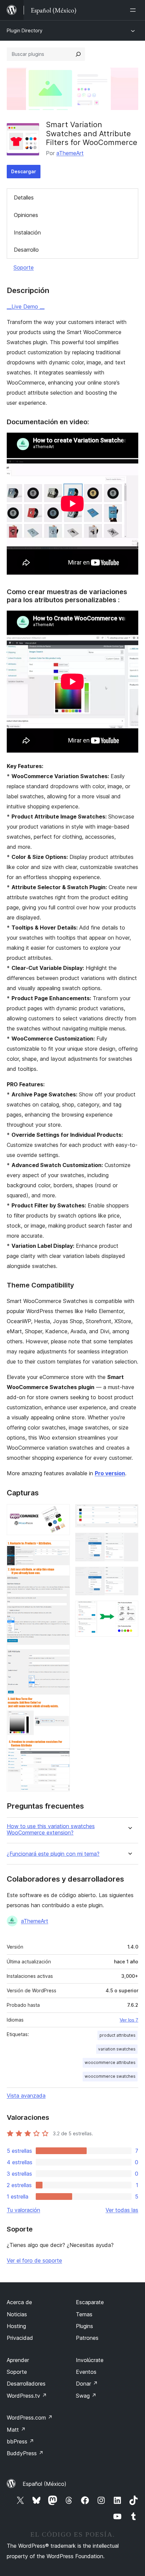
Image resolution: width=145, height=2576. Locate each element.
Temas (84, 2314)
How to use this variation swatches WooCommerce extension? (51, 1829)
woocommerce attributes (110, 2062)
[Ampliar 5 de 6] (129, 1576)
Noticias (17, 2314)
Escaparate (90, 2302)
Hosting (16, 2326)
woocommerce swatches (110, 2076)
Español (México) (45, 2484)
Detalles (24, 197)
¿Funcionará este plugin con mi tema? (53, 1854)
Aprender (18, 2360)
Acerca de (19, 2302)
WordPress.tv (27, 2396)
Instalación (27, 232)
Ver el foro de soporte (34, 2260)
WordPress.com (30, 2418)
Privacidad (20, 2338)
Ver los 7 (129, 2020)
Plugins (84, 2326)
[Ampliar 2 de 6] (61, 1550)
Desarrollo (26, 250)
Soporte (24, 267)
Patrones (87, 2338)
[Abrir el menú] (134, 10)
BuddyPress (25, 2453)
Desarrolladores (26, 2384)
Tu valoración (23, 2210)
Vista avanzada (26, 2096)
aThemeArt (70, 153)
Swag (86, 2396)
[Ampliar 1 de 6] (61, 1513)
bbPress (20, 2441)
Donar (87, 2384)
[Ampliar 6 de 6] (129, 1610)
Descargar (24, 171)
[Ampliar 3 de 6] (129, 1513)
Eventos (86, 2372)
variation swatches (117, 2049)
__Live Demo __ (26, 306)
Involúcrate (90, 2360)
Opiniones (26, 215)
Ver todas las (122, 2210)
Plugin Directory (25, 30)
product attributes (118, 2035)
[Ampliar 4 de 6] (129, 1542)
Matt (16, 2430)
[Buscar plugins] (78, 54)
